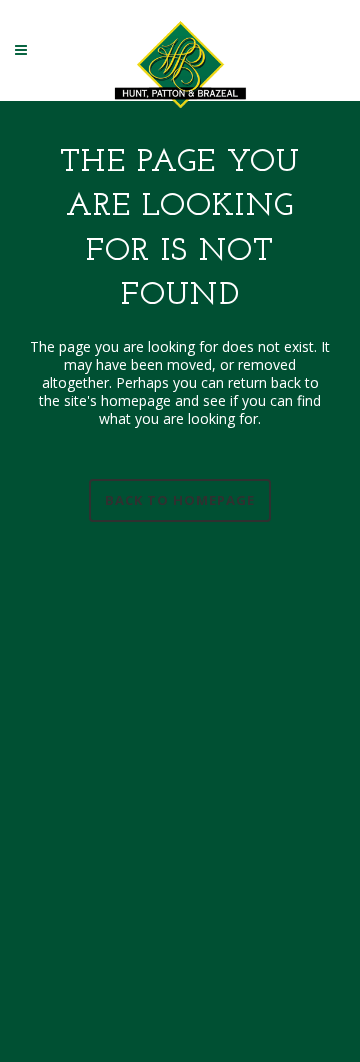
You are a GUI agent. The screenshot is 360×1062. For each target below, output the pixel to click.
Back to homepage (180, 500)
